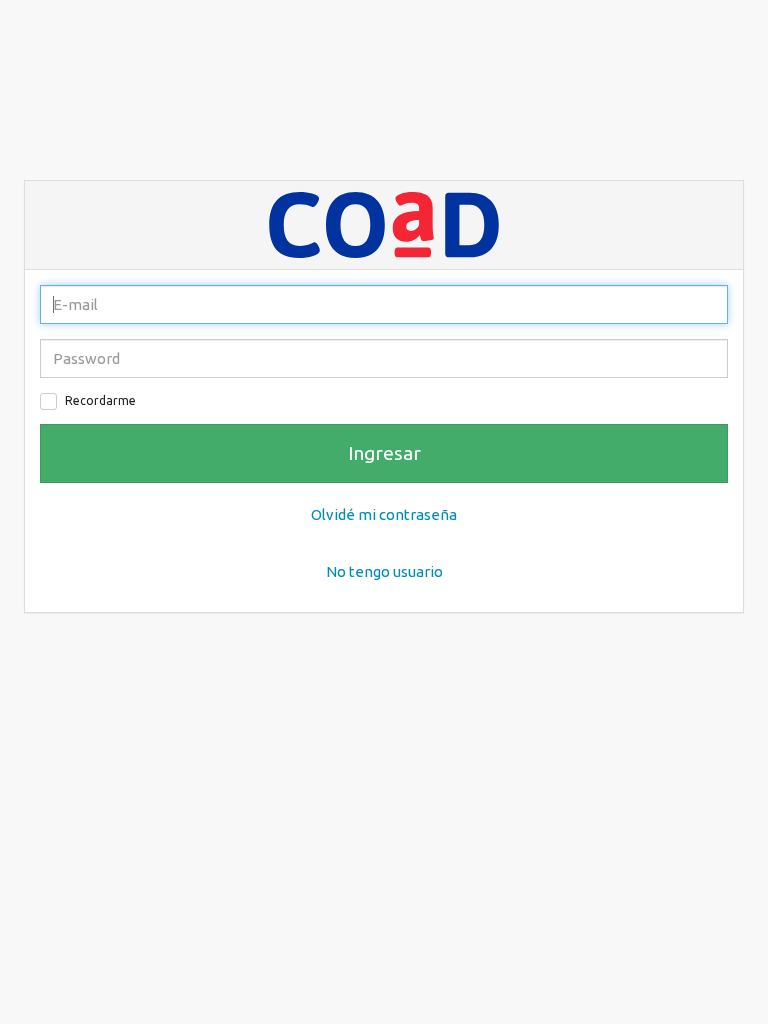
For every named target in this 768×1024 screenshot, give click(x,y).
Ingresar (384, 453)
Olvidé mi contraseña (384, 514)
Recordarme (100, 400)
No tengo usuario (384, 571)
